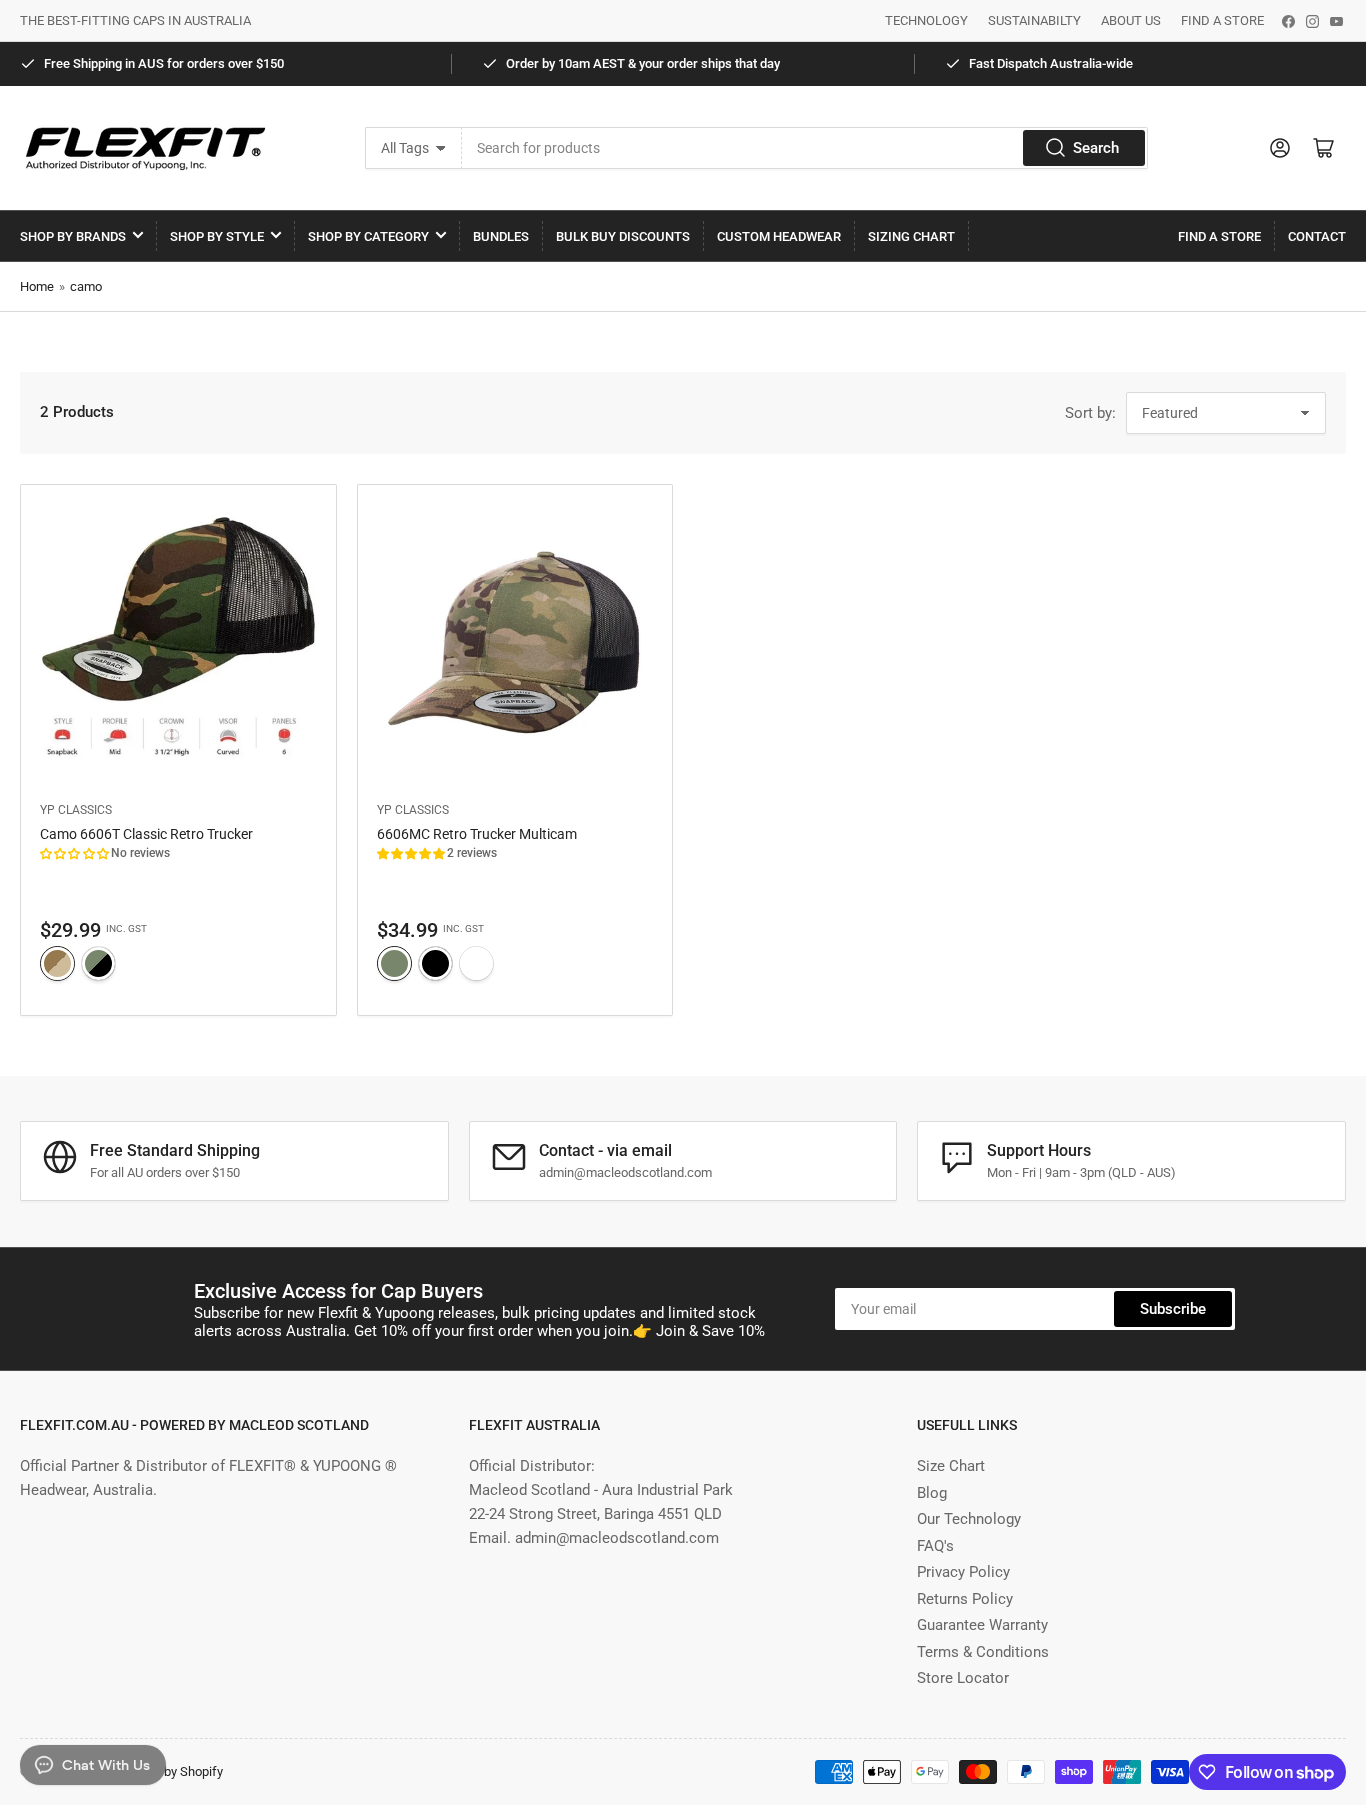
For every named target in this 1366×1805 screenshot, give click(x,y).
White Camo (476, 963)
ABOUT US (1131, 20)
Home (37, 286)
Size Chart (951, 1466)
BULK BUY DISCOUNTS (623, 236)
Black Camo (435, 963)
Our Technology (969, 1519)
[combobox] (805, 148)
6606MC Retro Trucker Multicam (477, 834)
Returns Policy (965, 1599)
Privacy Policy (963, 1572)
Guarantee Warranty (982, 1625)
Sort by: (1090, 413)
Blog (932, 1493)
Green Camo (394, 963)
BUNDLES (501, 236)
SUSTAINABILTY (1034, 20)
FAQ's (935, 1546)
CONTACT (1317, 236)
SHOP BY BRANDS (73, 236)
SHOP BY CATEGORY (368, 236)
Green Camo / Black (98, 963)
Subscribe (1173, 1309)
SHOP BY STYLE (217, 236)
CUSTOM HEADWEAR (779, 236)
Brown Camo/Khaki (57, 963)
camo (86, 286)
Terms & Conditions (983, 1652)
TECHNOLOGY (926, 20)
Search (1096, 148)
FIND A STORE (1222, 20)
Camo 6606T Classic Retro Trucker (146, 834)
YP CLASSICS (76, 810)
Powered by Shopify (167, 1771)
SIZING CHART (911, 236)
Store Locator (963, 1678)
